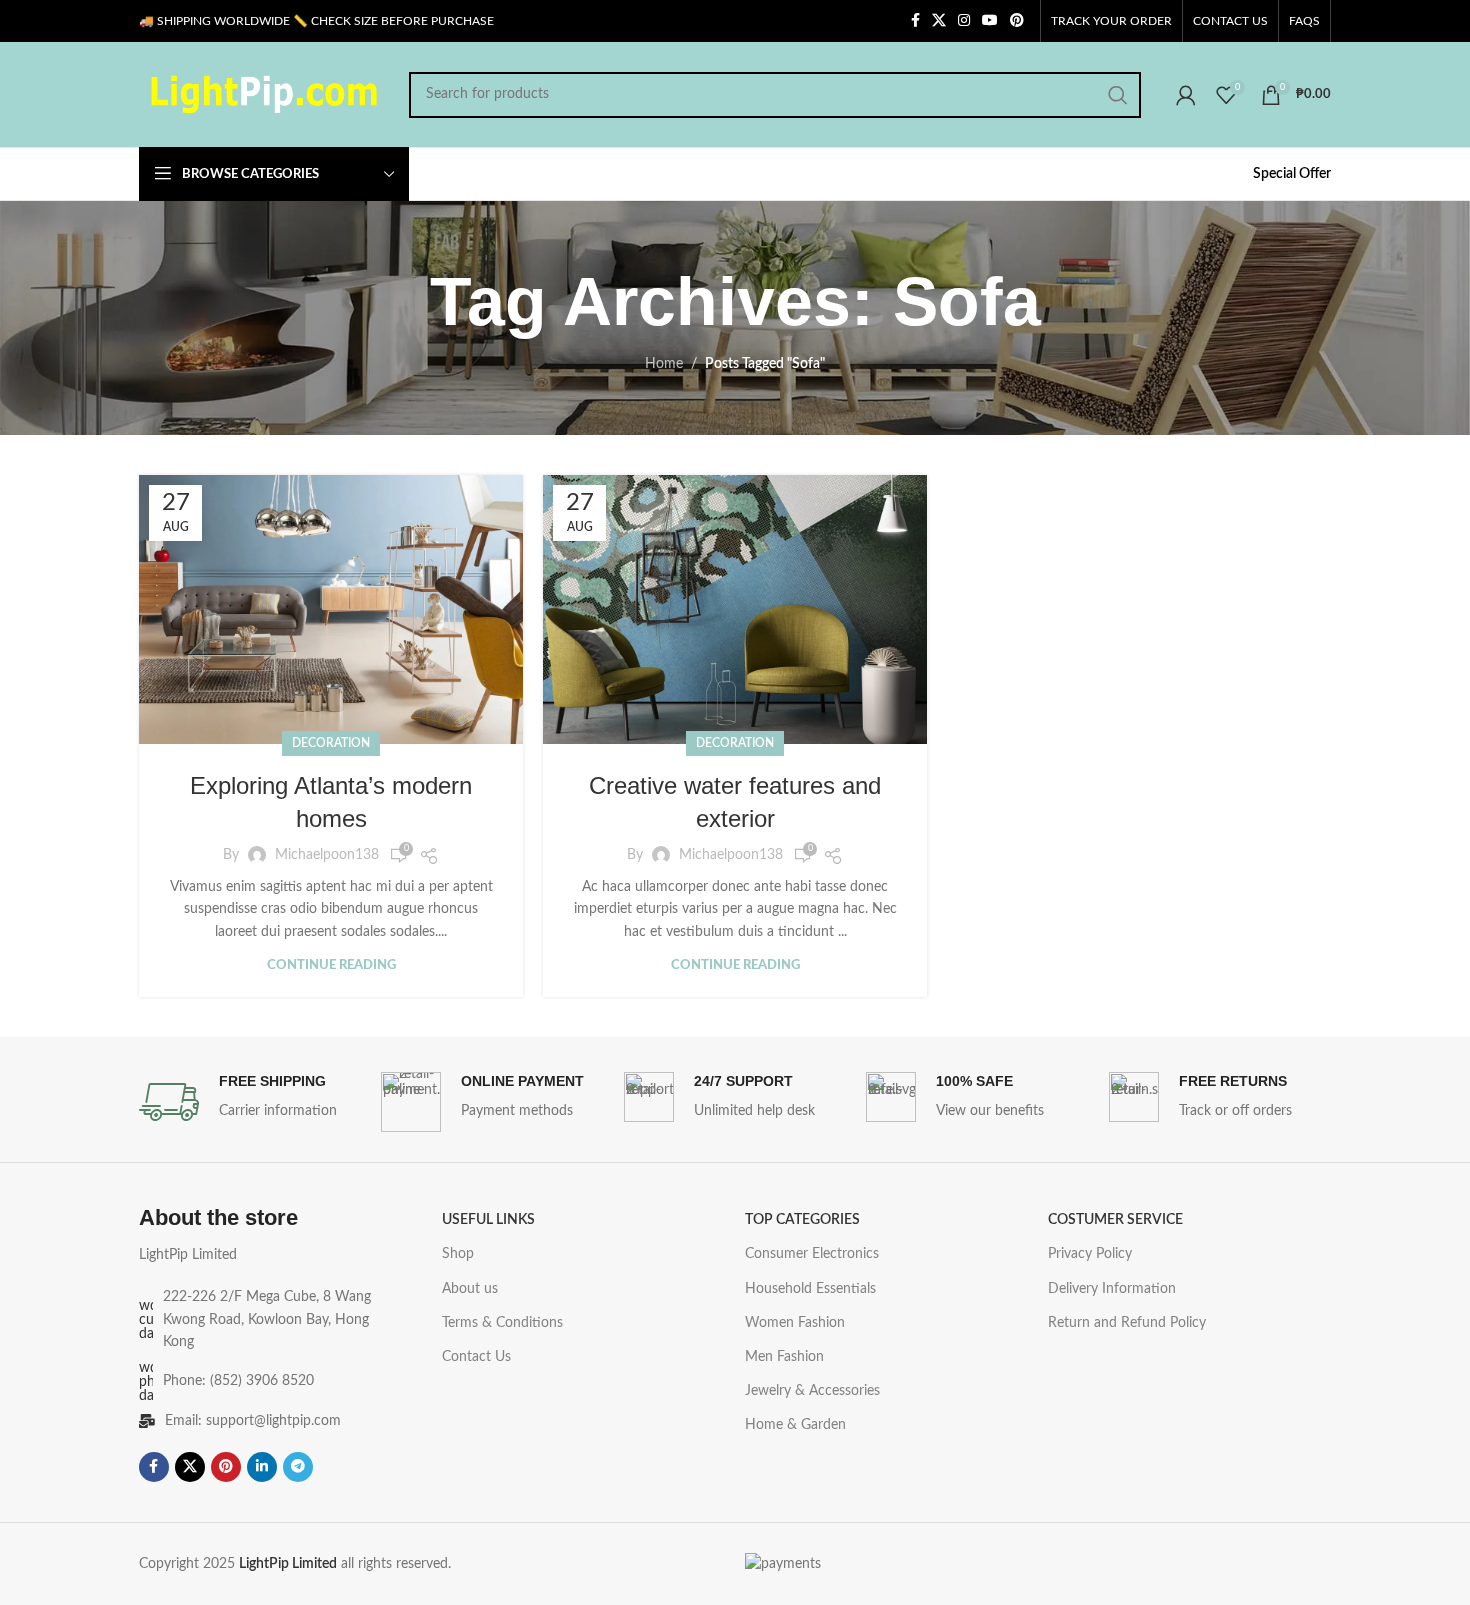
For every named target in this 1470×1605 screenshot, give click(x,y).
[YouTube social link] (990, 21)
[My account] (1186, 95)
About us (470, 1289)
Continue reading (331, 965)
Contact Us (476, 1357)
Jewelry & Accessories (812, 1391)
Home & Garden (795, 1425)
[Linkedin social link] (262, 1467)
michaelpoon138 (327, 855)
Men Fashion (784, 1357)
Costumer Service (1115, 1220)
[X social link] (939, 21)
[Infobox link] (250, 1102)
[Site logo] (264, 94)
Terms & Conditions (502, 1323)
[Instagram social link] (964, 21)
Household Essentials (810, 1289)
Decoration (331, 743)
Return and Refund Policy (1127, 1323)
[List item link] (258, 1382)
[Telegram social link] (298, 1467)
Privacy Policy (1090, 1254)
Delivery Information (1112, 1289)
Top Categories (802, 1220)
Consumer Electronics (812, 1254)
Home (664, 364)
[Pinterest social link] (1017, 21)
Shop (458, 1254)
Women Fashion (795, 1323)
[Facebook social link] (915, 21)
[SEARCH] (1118, 95)
